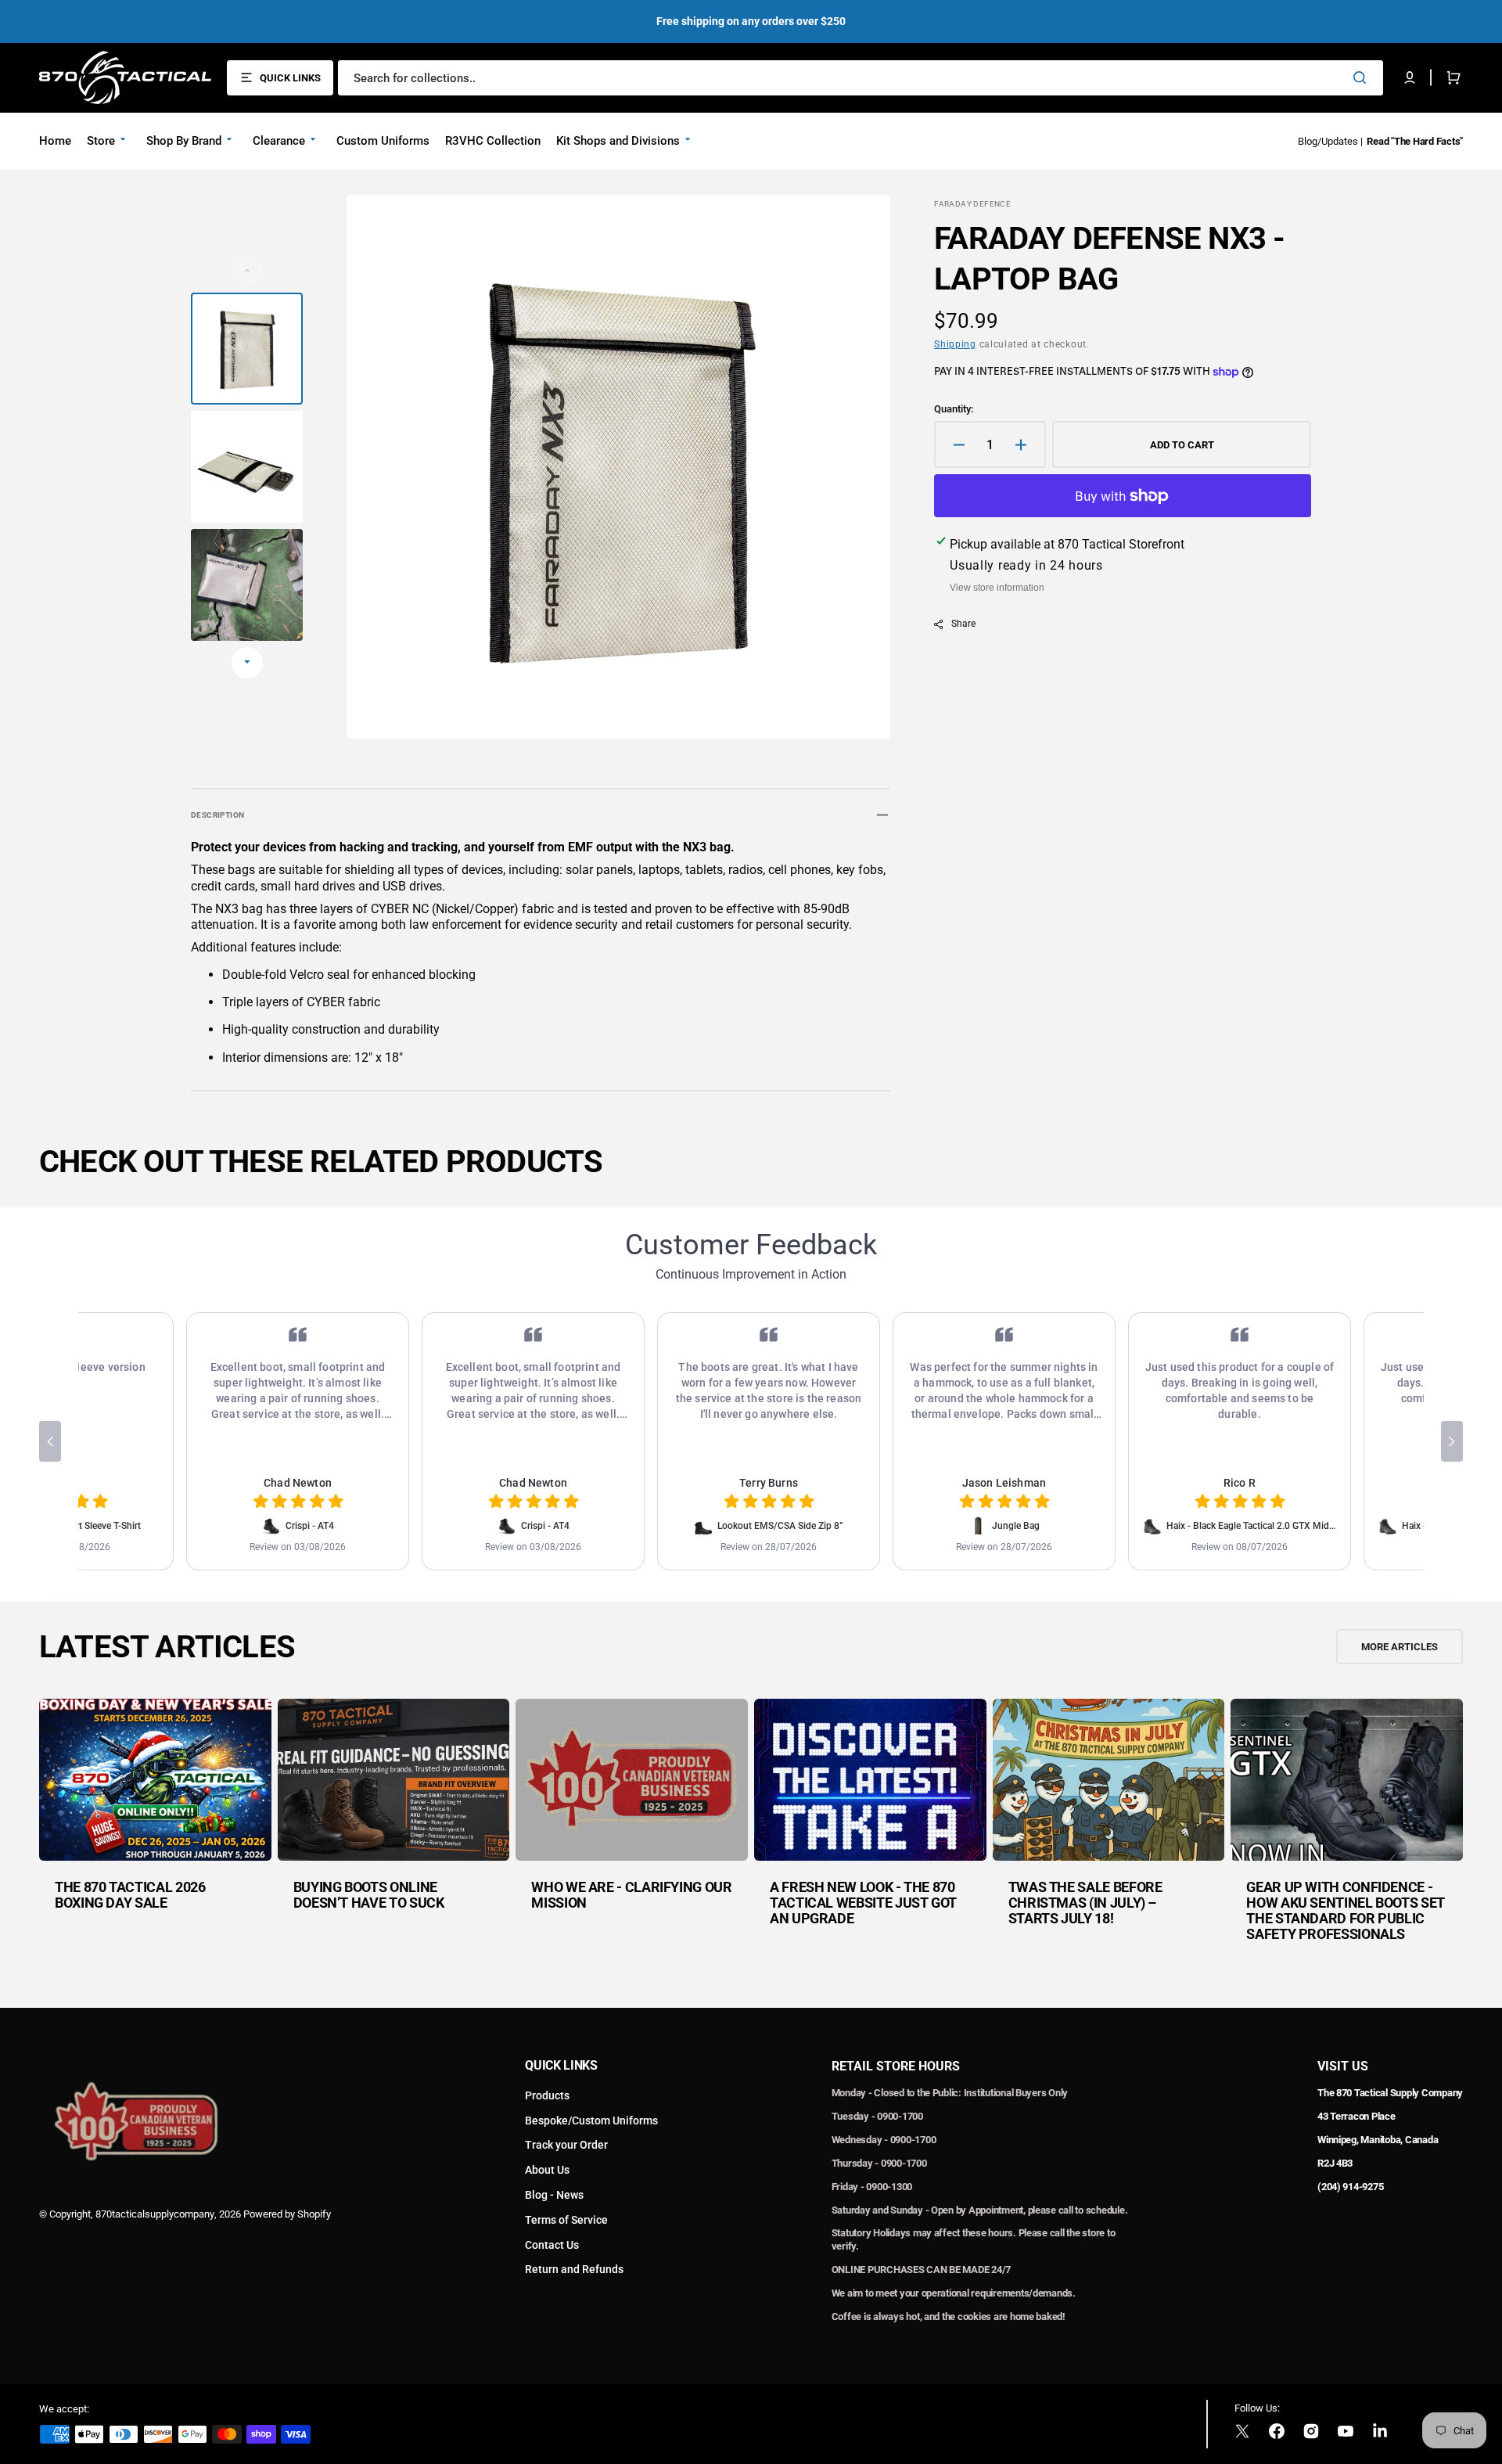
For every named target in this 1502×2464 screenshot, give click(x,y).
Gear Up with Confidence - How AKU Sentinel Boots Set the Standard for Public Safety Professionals (1346, 1910)
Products (547, 2095)
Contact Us (552, 2245)
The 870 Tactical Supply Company (1390, 2093)
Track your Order (566, 2145)
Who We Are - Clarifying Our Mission (631, 1895)
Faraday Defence (972, 204)
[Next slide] (247, 663)
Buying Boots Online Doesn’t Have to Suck (369, 1895)
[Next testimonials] (1452, 1441)
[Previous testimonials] (50, 1441)
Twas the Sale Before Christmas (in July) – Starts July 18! (1085, 1903)
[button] (1410, 77)
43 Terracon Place (1356, 2116)
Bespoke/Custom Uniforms (591, 2120)
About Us (547, 2170)
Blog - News (554, 2195)
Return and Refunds (574, 2269)
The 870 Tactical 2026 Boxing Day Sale (130, 1895)
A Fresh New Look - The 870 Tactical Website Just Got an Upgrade (863, 1903)
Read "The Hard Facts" (1415, 141)
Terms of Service (566, 2220)
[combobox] (861, 78)
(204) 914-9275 (1350, 2187)
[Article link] (155, 1831)
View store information (997, 588)
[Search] (1363, 77)
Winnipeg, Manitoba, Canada (1378, 2140)
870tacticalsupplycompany (155, 2214)
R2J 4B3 (1335, 2163)
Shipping (955, 344)
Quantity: (954, 409)
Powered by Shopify (287, 2214)
